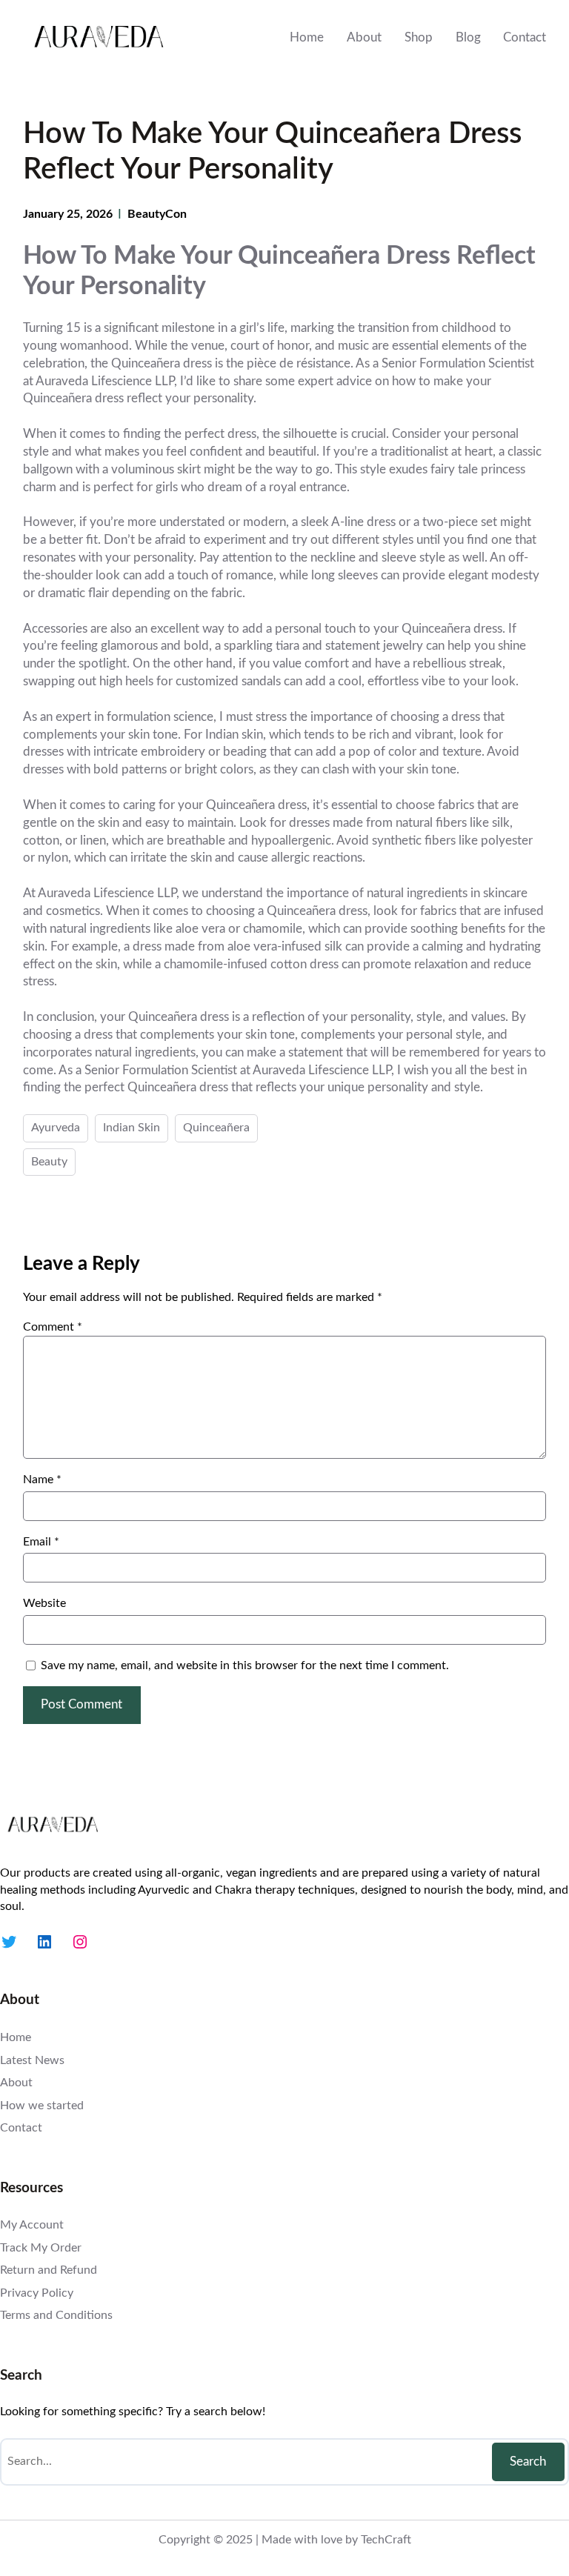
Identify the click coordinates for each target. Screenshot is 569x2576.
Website (44, 1603)
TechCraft (386, 2540)
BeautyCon (157, 214)
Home (307, 37)
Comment (53, 1327)
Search (528, 2462)
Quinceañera (216, 1128)
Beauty (49, 1162)
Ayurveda (56, 1128)
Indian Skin (132, 1128)
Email (41, 1542)
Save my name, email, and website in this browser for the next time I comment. (245, 1665)
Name (42, 1480)
